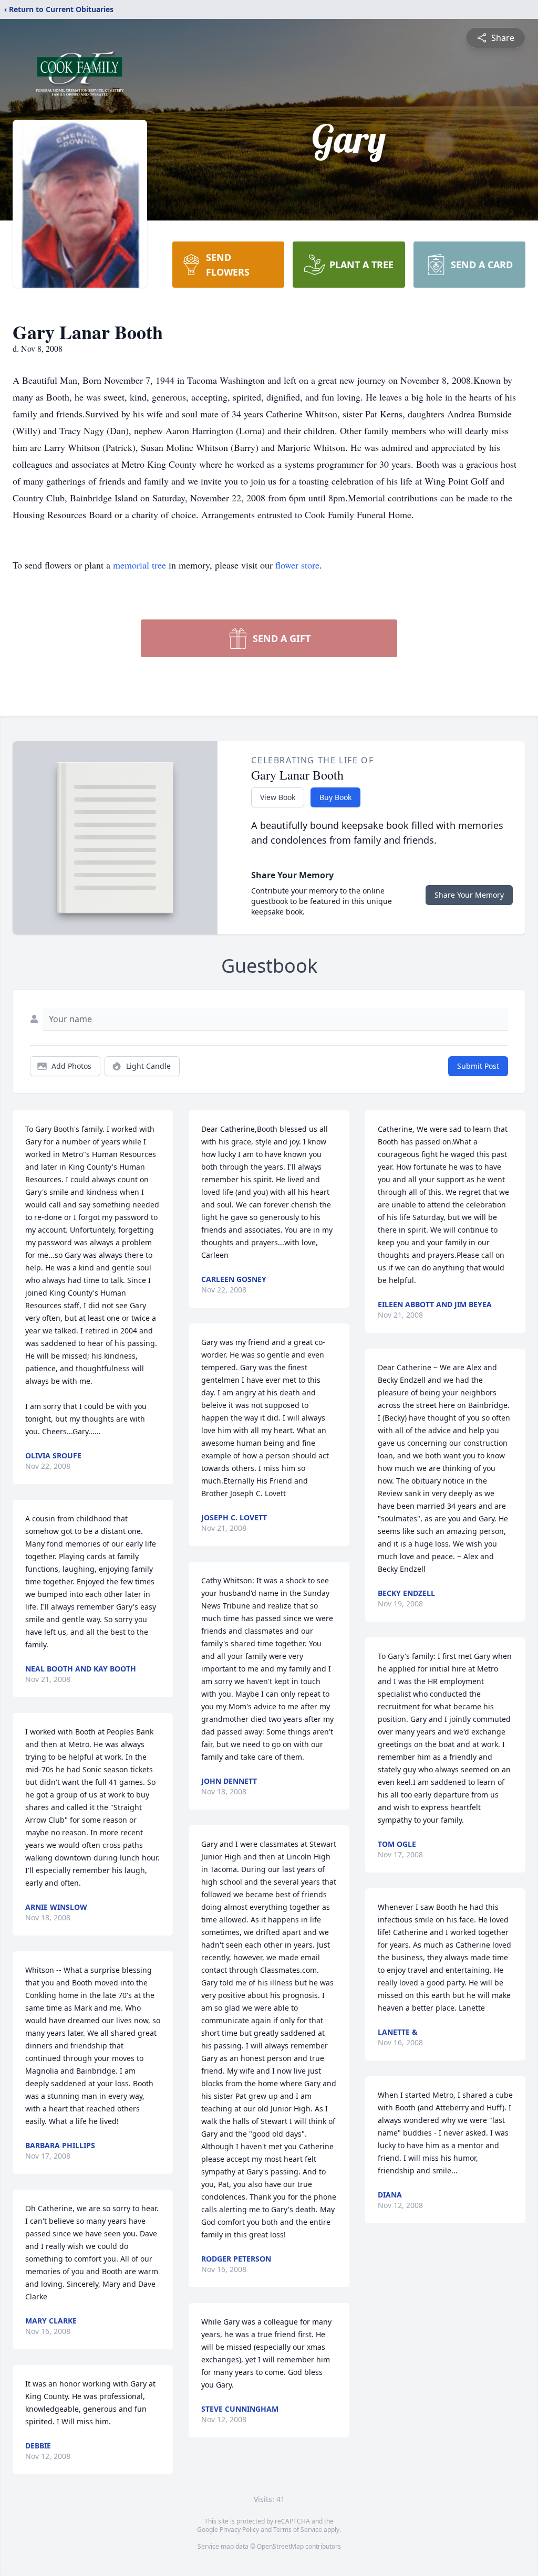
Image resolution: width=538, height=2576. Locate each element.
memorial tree (139, 565)
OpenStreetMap (280, 2546)
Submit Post (478, 1066)
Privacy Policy (239, 2530)
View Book (278, 797)
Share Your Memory (469, 895)
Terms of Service (298, 2530)
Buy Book (335, 797)
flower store (297, 565)
